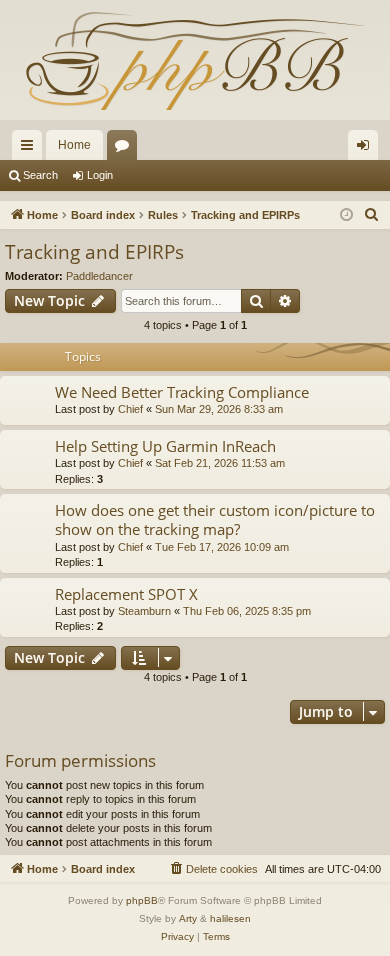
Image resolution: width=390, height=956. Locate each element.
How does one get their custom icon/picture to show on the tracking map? (215, 519)
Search (40, 175)
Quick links (31, 149)
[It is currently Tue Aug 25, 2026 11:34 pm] (346, 215)
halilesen (230, 918)
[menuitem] (372, 215)
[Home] (195, 60)
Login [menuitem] (367, 149)
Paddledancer (99, 276)
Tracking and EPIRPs (94, 252)
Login (100, 175)
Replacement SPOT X (126, 594)
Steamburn (144, 611)
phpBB (142, 900)
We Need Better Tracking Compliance (182, 392)
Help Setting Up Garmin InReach (165, 446)
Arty (188, 918)
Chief (130, 409)
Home (74, 145)
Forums (126, 149)
